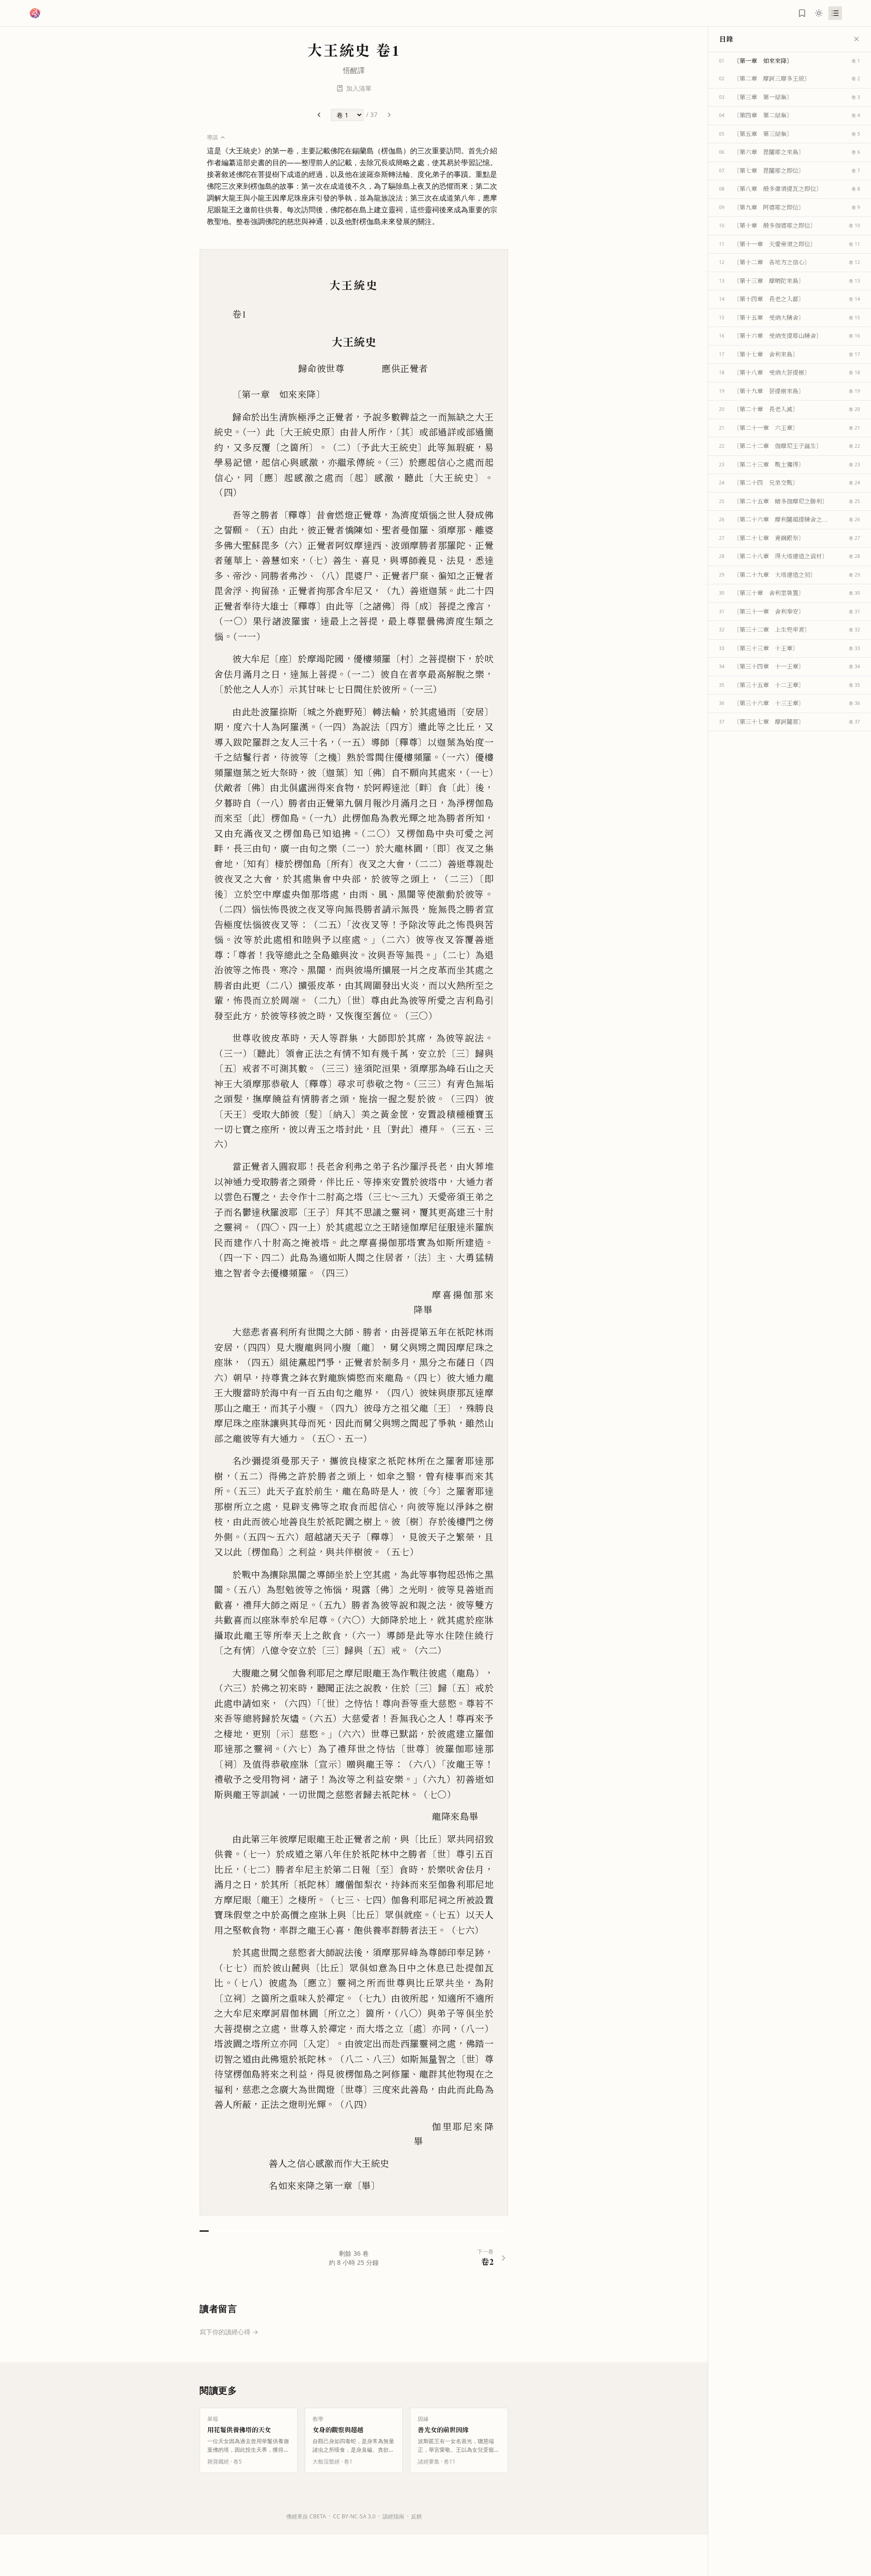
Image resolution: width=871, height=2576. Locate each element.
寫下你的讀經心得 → (229, 2332)
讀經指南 (393, 2516)
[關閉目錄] (856, 39)
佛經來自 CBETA (306, 2516)
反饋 (416, 2516)
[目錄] (835, 13)
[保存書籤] (802, 13)
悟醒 (350, 70)
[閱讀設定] (819, 13)
